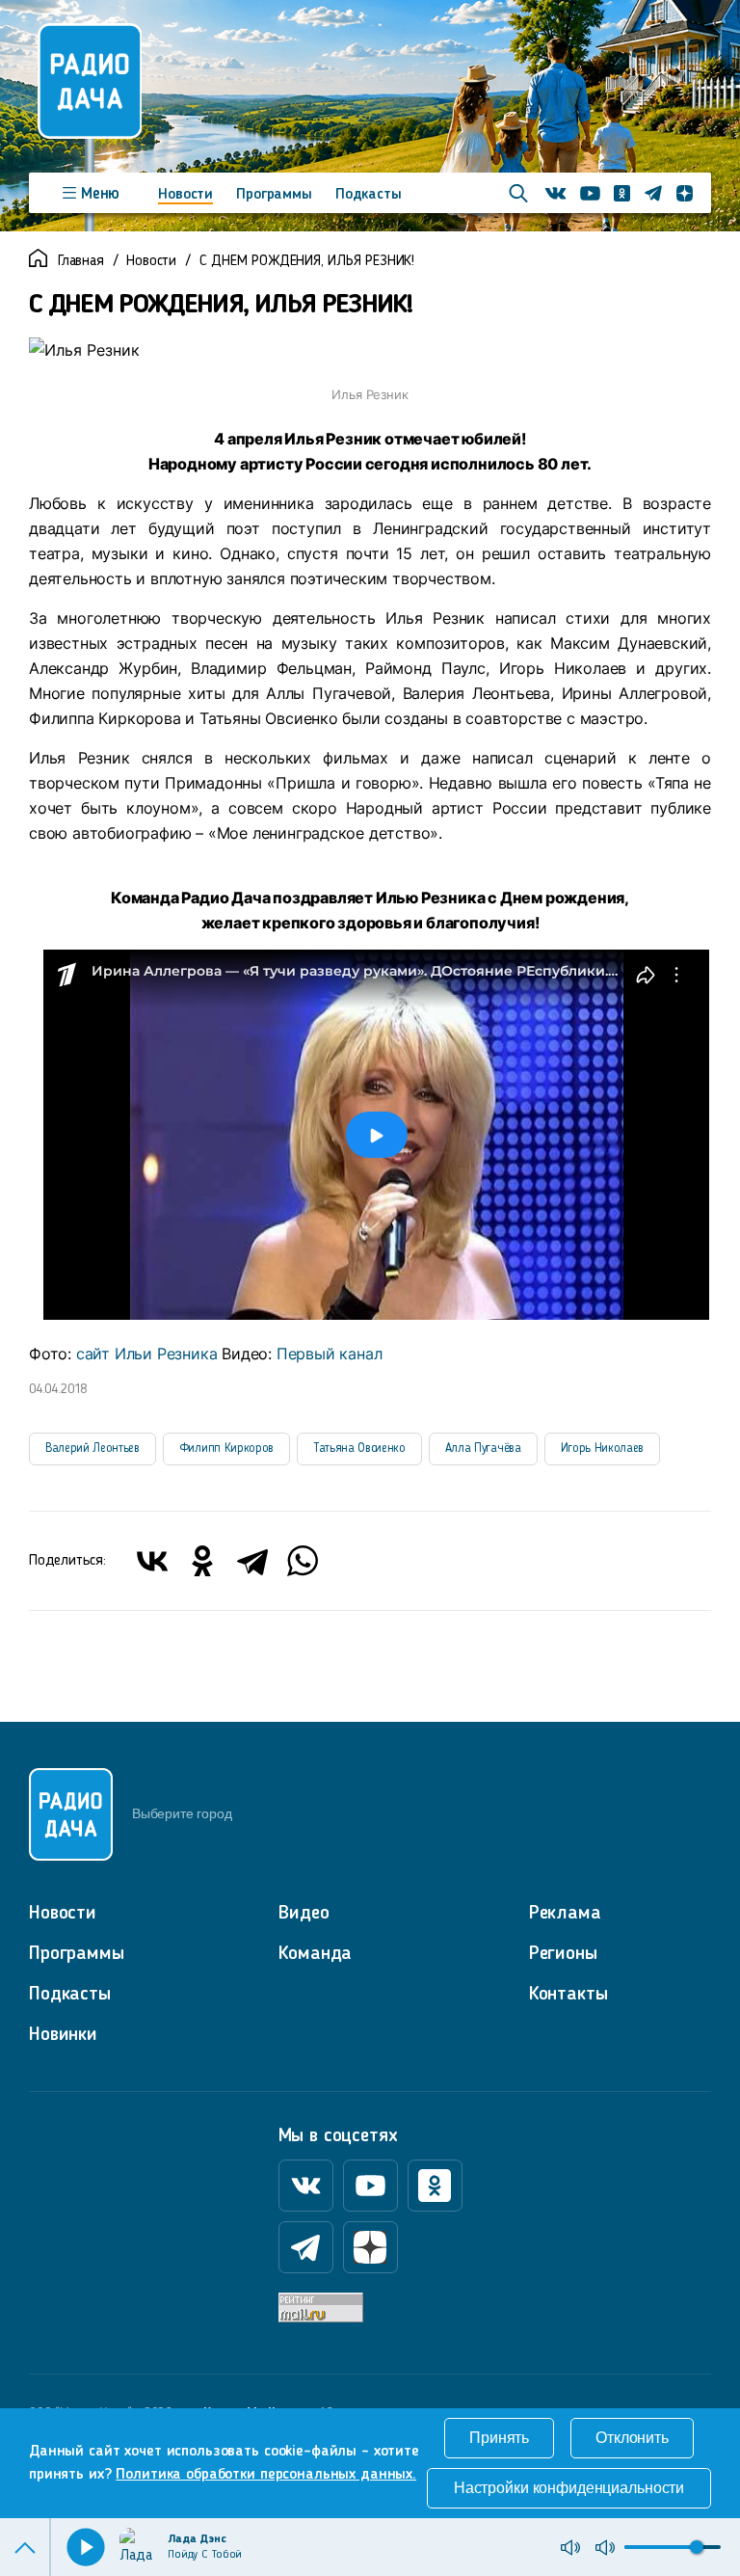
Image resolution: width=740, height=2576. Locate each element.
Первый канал (330, 1354)
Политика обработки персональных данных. (266, 2475)
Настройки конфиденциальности (569, 2488)
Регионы (563, 1954)
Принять (499, 2438)
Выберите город (182, 1813)
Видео (304, 1914)
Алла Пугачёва (483, 1449)
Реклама (565, 1914)
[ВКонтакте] (152, 1561)
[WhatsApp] (303, 1561)
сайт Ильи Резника (147, 1354)
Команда (315, 1954)
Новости (185, 195)
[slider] (697, 2547)
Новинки (63, 2035)
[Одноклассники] (202, 1561)
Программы (274, 195)
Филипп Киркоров (226, 1449)
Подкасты (369, 195)
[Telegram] (252, 1561)
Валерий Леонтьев (92, 1449)
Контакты (568, 1995)
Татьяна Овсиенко (359, 1449)
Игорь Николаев (602, 1449)
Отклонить (632, 2438)
